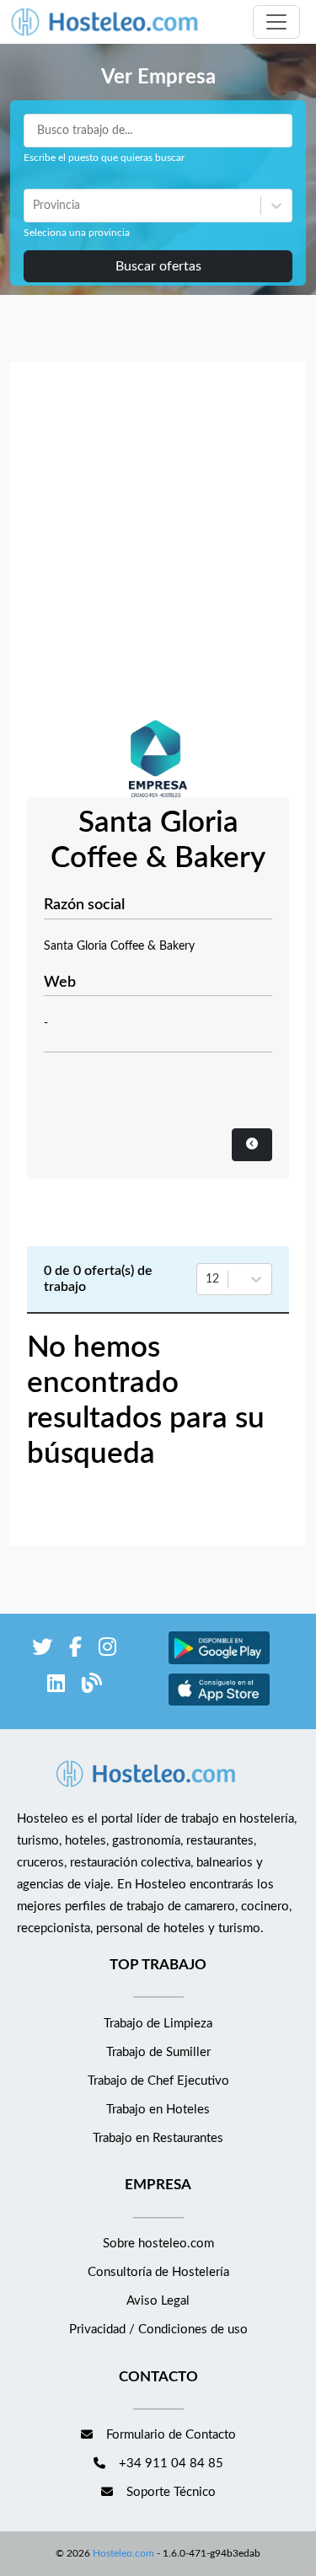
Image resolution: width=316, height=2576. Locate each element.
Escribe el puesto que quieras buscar (104, 158)
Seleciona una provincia (77, 233)
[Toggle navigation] (276, 22)
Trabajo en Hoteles (158, 2110)
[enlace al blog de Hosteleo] (92, 1687)
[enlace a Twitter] (42, 1650)
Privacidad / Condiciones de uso (158, 2330)
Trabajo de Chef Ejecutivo (158, 2081)
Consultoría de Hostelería (158, 2272)
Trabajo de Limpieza (158, 2024)
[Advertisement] (158, 546)
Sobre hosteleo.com (158, 2244)
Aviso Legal (158, 2301)
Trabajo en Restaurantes (158, 2138)
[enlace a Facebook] (75, 1650)
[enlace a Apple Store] (219, 1703)
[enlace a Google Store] (219, 1662)
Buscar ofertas (158, 266)
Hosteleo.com (123, 2553)
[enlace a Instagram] (107, 1650)
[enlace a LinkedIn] (56, 1687)
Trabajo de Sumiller (158, 2052)
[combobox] (35, 206)
